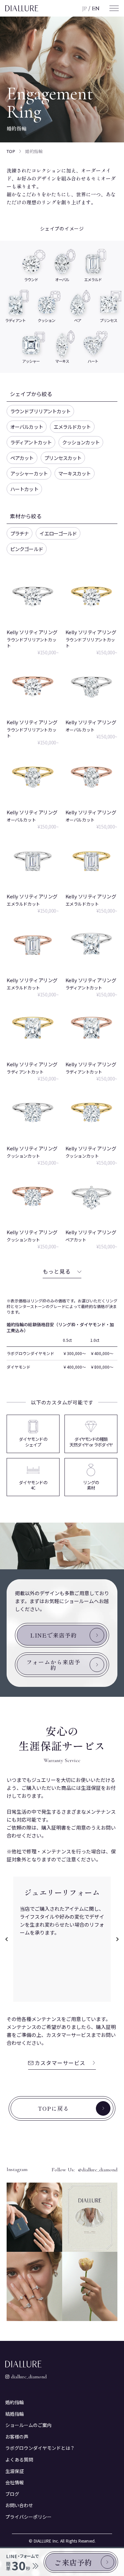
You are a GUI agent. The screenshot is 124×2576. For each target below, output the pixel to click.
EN (96, 8)
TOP (11, 151)
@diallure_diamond (98, 2170)
